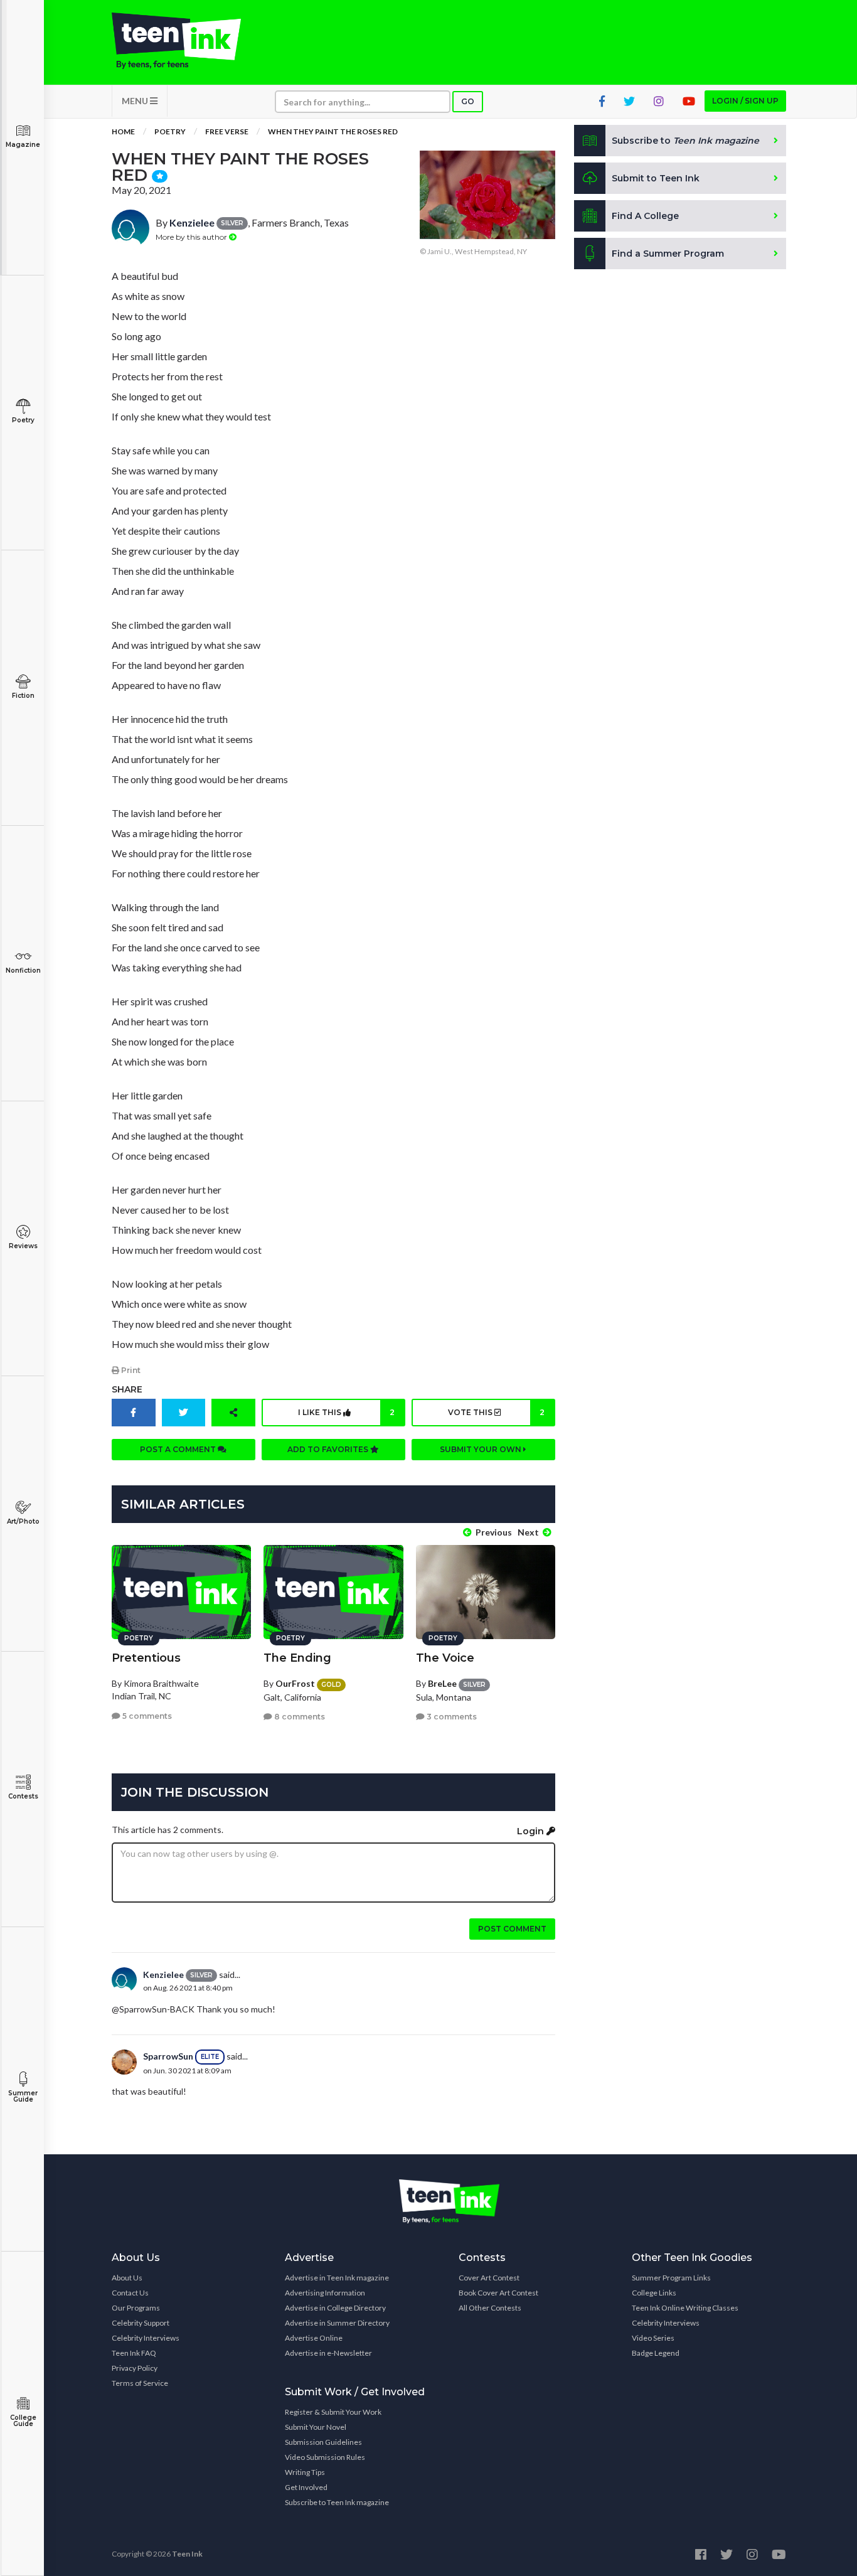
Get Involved (306, 2487)
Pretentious (146, 1658)
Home (123, 131)
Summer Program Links (671, 2278)
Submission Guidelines (323, 2442)
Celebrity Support (141, 2323)
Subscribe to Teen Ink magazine (337, 2502)
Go (468, 101)
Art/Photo (23, 1521)
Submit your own (482, 1449)
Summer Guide (23, 2096)
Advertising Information (325, 2293)
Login (532, 1831)
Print (130, 1370)
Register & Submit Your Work (333, 2412)
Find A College (645, 216)
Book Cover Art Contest (498, 2293)
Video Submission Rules (325, 2457)
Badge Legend (656, 2353)
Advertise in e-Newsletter (328, 2353)
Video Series (653, 2338)
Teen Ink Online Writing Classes (685, 2308)
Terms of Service (140, 2383)
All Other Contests (490, 2308)
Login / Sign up (745, 101)
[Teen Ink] (189, 41)
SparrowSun (168, 2056)
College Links (654, 2293)
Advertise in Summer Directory (337, 2323)
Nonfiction (23, 970)
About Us (127, 2278)
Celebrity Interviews (146, 2338)
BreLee (442, 1683)
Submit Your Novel (316, 2427)
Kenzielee (192, 222)
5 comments (146, 1716)
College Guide (23, 2421)
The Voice (445, 1658)
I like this (346, 1412)
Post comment (512, 1929)
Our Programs (136, 2308)
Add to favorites (329, 1449)
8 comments (299, 1717)
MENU (136, 101)
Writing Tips (305, 2472)
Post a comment (179, 1449)
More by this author (192, 237)
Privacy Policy (135, 2368)
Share (127, 1389)
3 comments (451, 1717)
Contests (23, 1796)
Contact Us (130, 2293)
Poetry (23, 420)
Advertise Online (314, 2338)
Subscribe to (685, 141)
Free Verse (227, 131)
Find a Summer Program (668, 254)
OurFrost (295, 1683)
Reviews (23, 1246)
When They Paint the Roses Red (333, 131)
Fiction (23, 696)
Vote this (496, 1412)
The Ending (297, 1658)
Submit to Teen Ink (656, 178)
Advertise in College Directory (335, 2308)
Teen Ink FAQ (134, 2353)
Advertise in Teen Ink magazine (337, 2278)
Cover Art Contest (489, 2278)
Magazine (23, 145)
